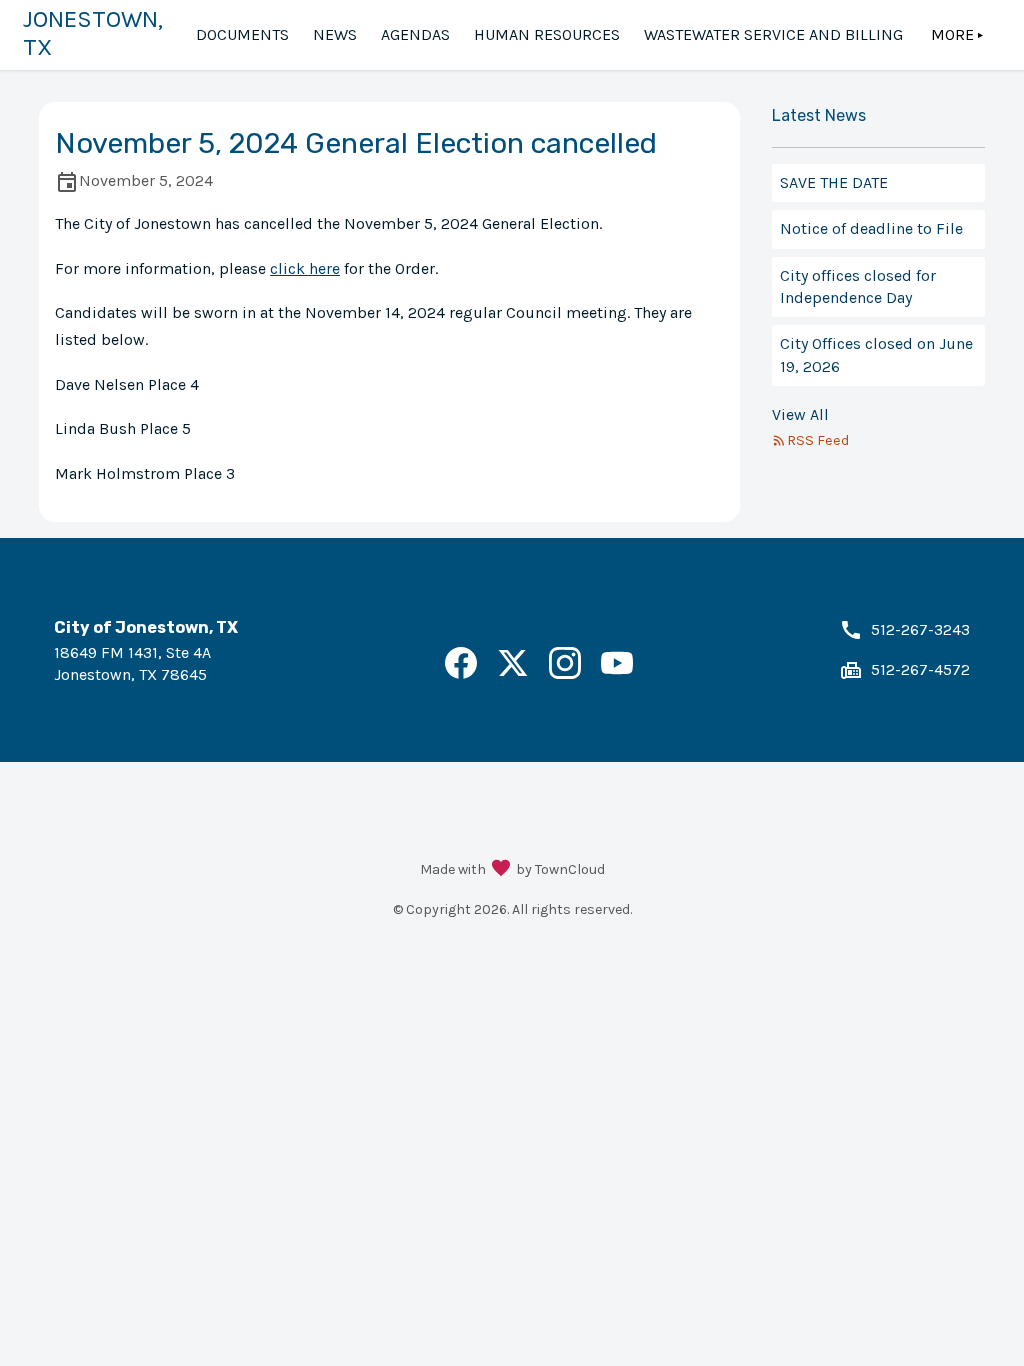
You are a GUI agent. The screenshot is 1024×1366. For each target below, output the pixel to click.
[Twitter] (513, 673)
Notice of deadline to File (871, 228)
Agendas (415, 34)
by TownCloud (560, 869)
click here (305, 268)
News (335, 34)
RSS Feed (818, 440)
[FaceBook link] (461, 673)
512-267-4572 (920, 669)
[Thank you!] (501, 870)
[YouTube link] (617, 673)
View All (800, 414)
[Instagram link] (565, 673)
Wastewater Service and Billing (773, 34)
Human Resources (547, 34)
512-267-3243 (920, 629)
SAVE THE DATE (834, 182)
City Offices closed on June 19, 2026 (876, 354)
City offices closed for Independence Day (858, 286)
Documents (242, 34)
